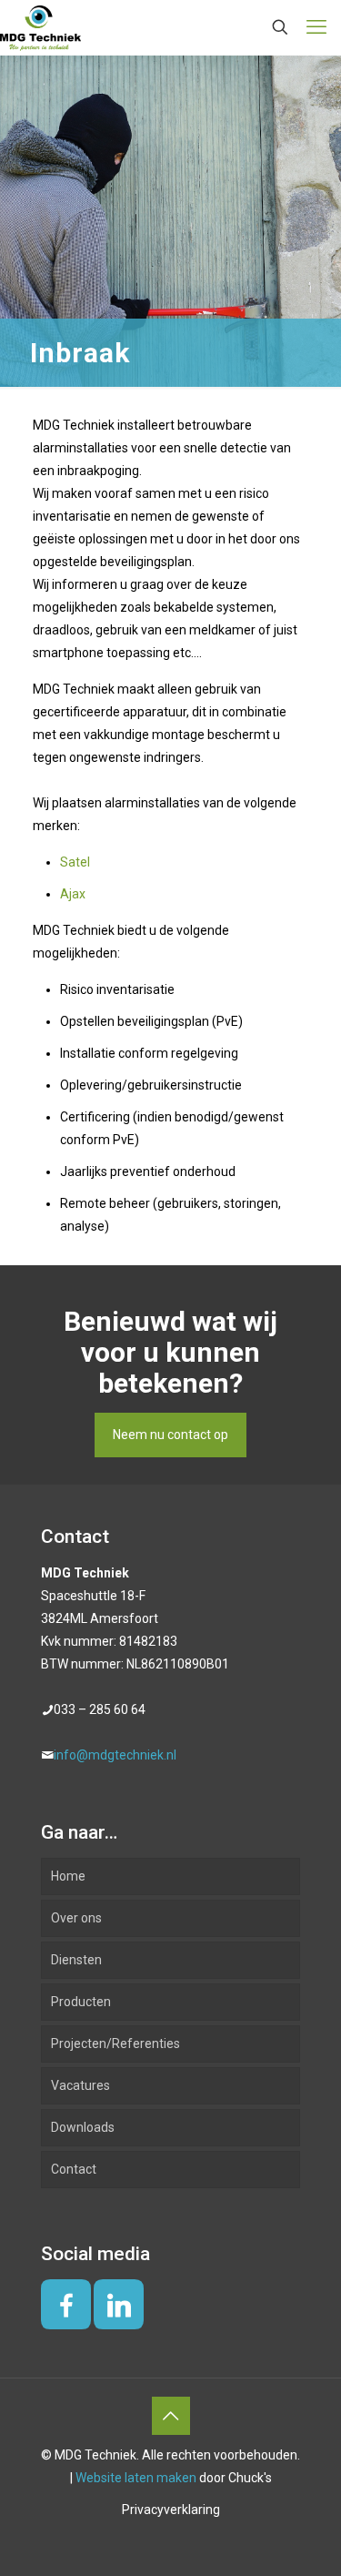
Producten (81, 2002)
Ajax (73, 894)
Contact (74, 2169)
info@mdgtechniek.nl (115, 1755)
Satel (75, 862)
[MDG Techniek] (40, 27)
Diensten (76, 1960)
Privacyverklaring (171, 2510)
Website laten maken (136, 2478)
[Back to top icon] (171, 2416)
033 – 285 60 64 (100, 1709)
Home (68, 1876)
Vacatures (80, 2085)
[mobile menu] (316, 27)
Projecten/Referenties (115, 2044)
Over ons (76, 1918)
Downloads (83, 2127)
